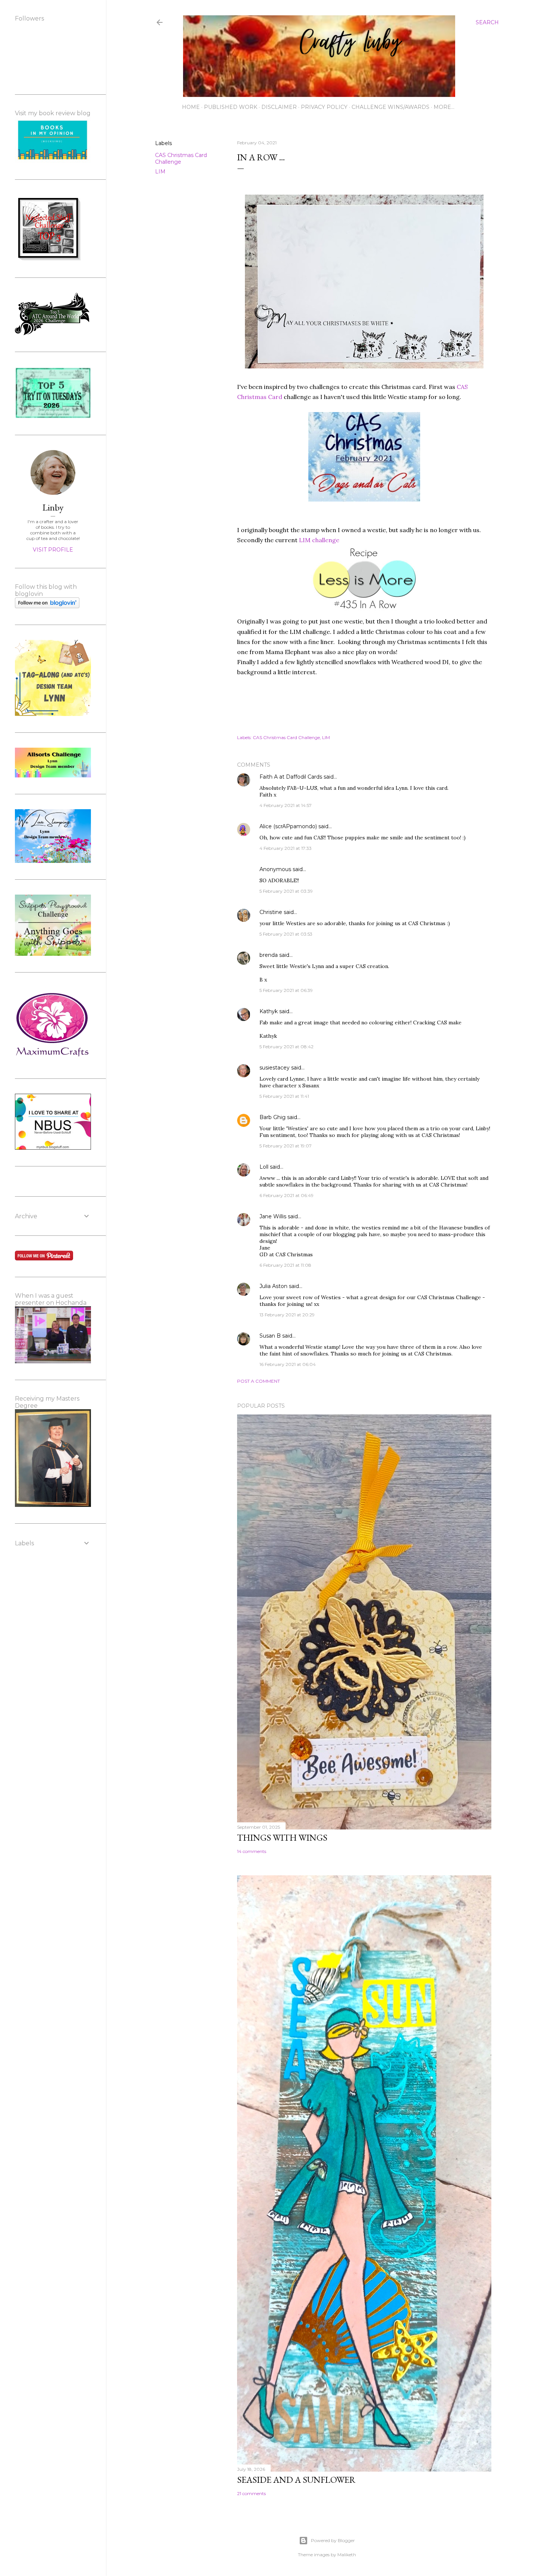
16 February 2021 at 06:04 (288, 1364)
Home (191, 107)
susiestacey (275, 1068)
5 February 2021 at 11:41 (284, 1096)
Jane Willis (273, 1216)
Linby (53, 507)
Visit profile (53, 550)
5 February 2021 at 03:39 (286, 891)
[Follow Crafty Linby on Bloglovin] (47, 606)
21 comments (251, 2493)
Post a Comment (259, 1381)
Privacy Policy (324, 107)
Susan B (270, 1336)
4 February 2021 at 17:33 (286, 848)
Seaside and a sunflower (296, 2480)
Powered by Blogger (333, 2540)
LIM (160, 172)
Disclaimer (279, 107)
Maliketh (347, 2555)
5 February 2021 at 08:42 (286, 1047)
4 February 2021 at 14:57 (286, 805)
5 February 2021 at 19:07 (286, 1146)
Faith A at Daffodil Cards (291, 777)
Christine (271, 912)
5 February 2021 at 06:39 (286, 990)
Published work (231, 107)
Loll (264, 1167)
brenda (269, 955)
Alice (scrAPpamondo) (288, 826)
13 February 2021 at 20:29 (287, 1315)
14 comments (252, 1851)
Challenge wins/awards (390, 107)
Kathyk (269, 1011)
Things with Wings (282, 1837)
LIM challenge (319, 540)
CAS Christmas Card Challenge (181, 158)
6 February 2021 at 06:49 (286, 1195)
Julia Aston (273, 1286)
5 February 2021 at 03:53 (286, 934)
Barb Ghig (273, 1117)
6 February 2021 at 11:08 (285, 1265)
